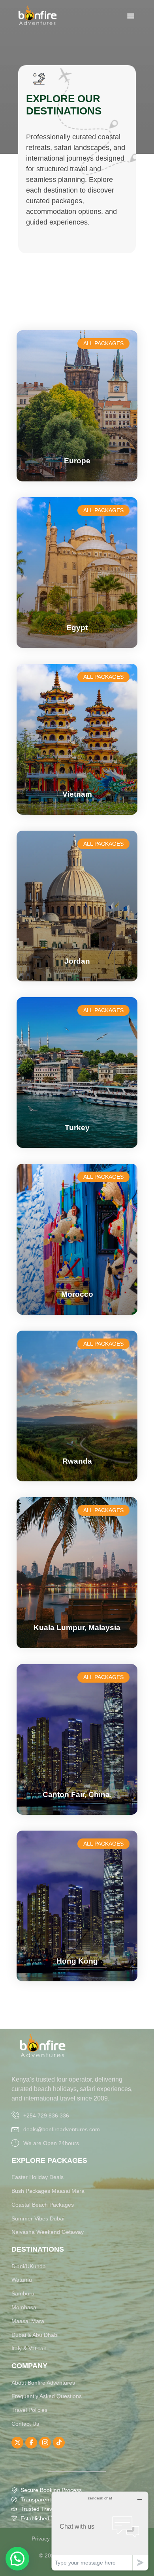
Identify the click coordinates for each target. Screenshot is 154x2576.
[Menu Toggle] (131, 16)
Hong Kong (77, 1961)
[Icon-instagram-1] (45, 2443)
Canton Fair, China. (77, 1794)
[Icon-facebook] (31, 2443)
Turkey (77, 1128)
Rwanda (77, 1461)
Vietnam (77, 794)
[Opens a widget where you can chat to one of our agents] (100, 2531)
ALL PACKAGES (103, 343)
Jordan (77, 961)
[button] (17, 2559)
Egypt (77, 628)
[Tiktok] (59, 2443)
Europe (77, 461)
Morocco (77, 1294)
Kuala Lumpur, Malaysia (77, 1628)
